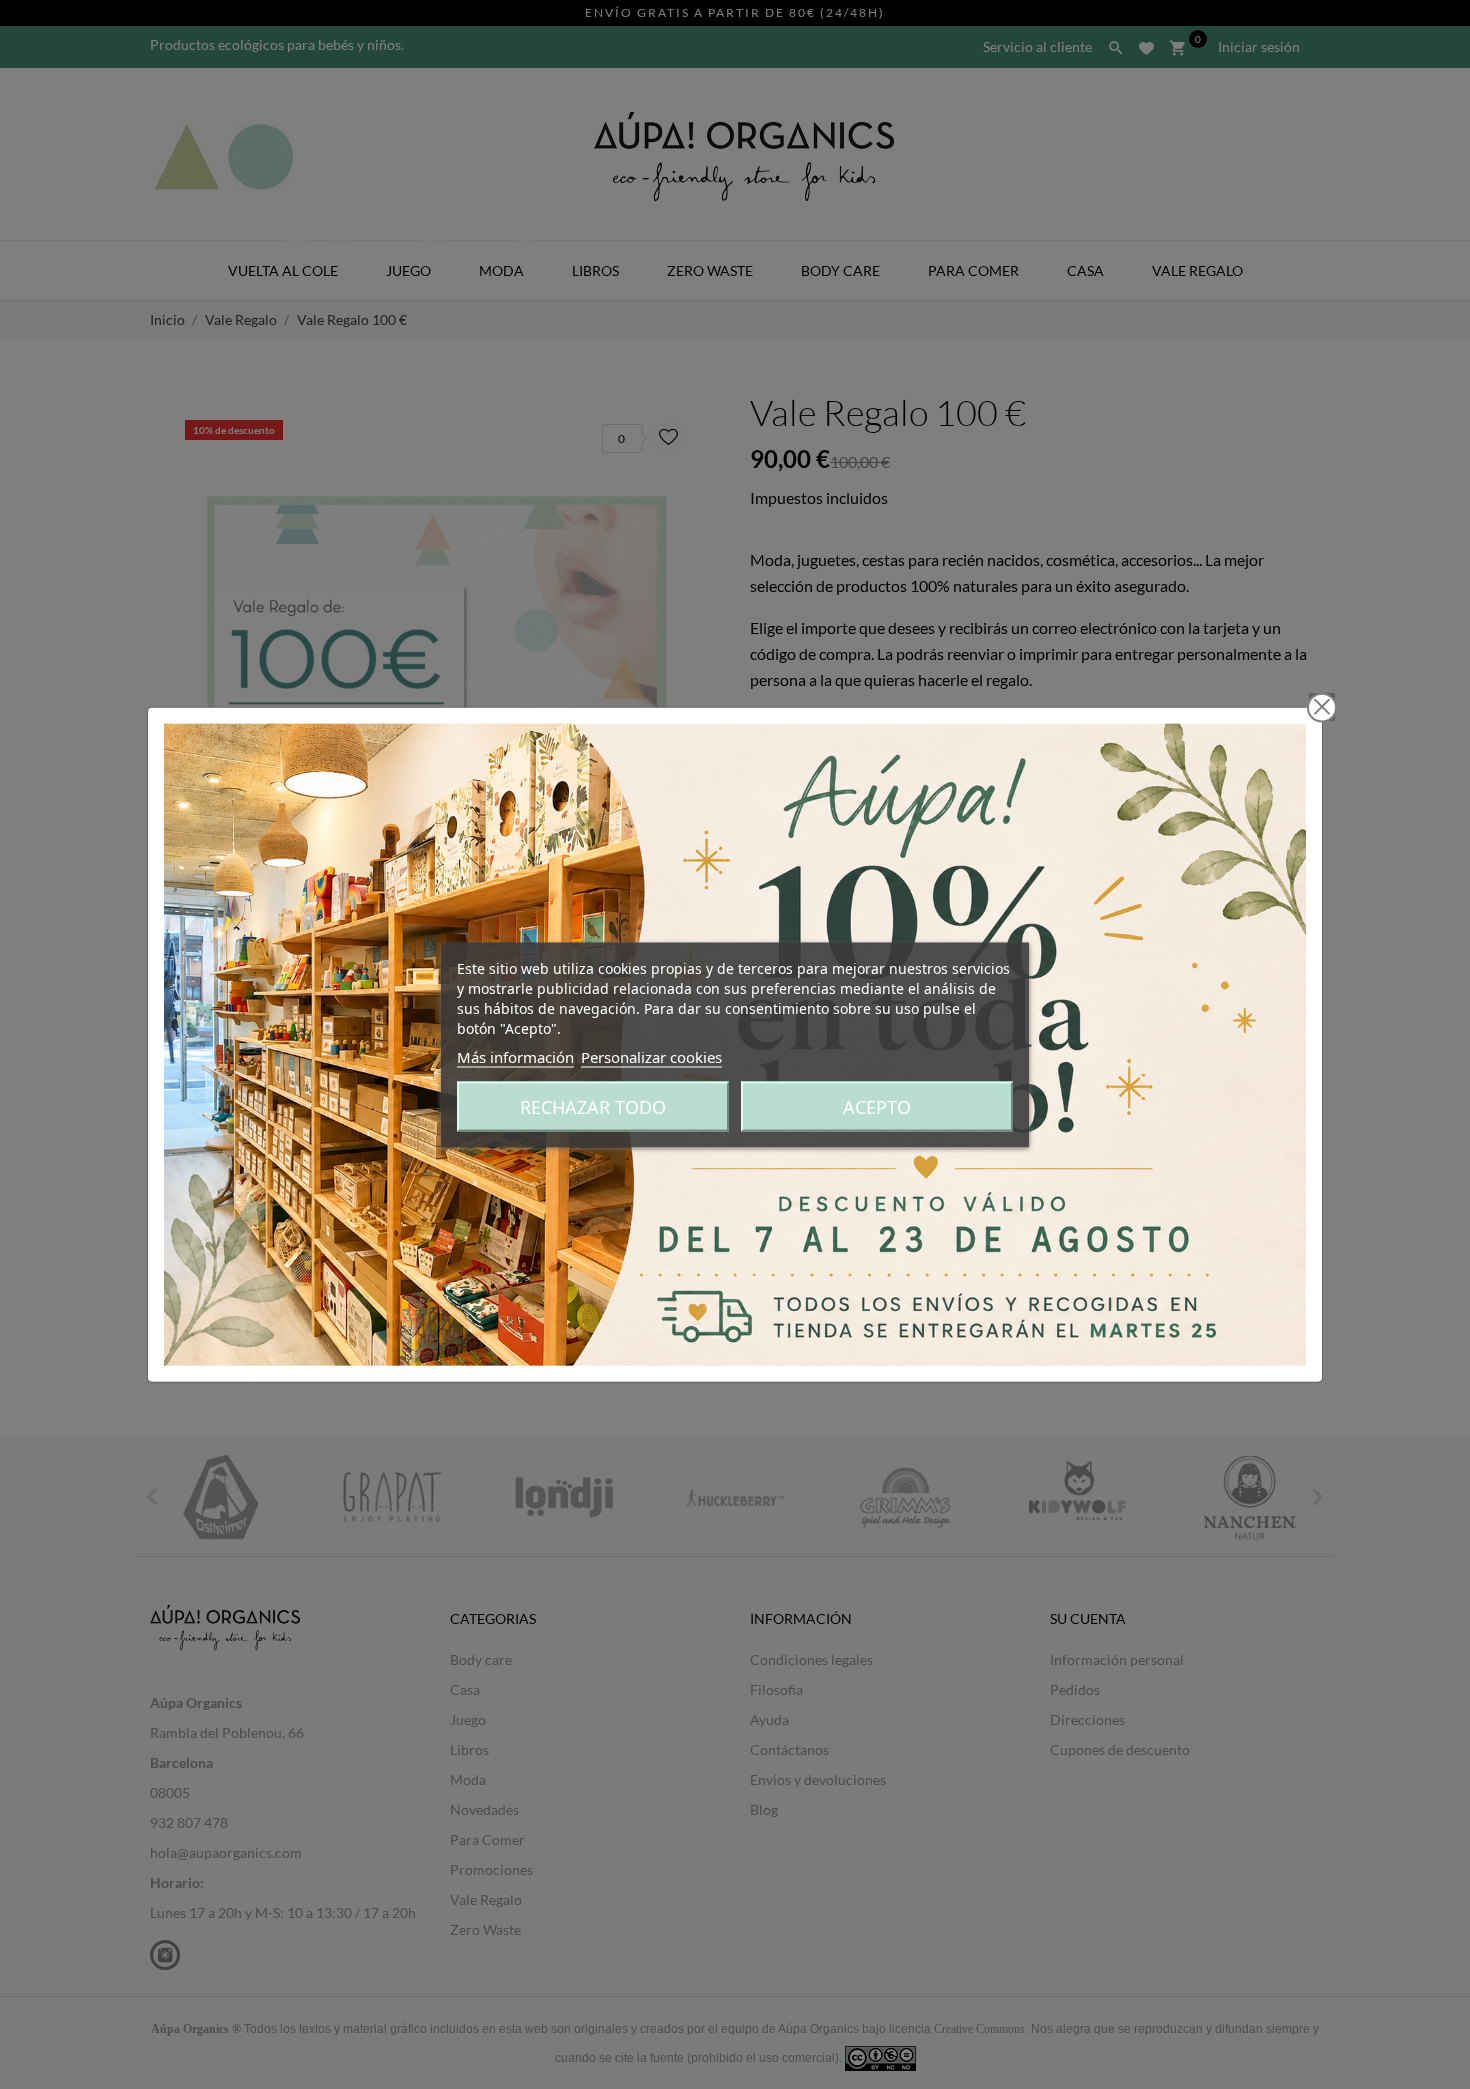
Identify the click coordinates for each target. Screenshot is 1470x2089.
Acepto (877, 1106)
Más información (515, 1056)
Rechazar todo (593, 1106)
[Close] (1322, 707)
